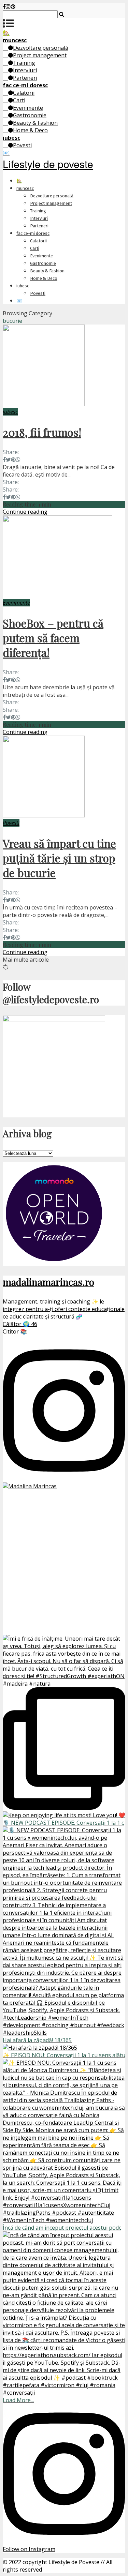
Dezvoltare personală (41, 48)
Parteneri (25, 78)
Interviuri (25, 70)
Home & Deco (30, 130)
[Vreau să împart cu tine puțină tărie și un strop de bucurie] (44, 815)
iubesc (23, 286)
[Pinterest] (13, 6)
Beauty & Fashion (35, 123)
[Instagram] (8, 6)
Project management (40, 55)
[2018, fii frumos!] (44, 404)
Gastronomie (30, 115)
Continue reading (25, 512)
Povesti (22, 145)
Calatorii (24, 93)
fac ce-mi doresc (33, 233)
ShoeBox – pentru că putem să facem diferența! (53, 638)
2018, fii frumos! (42, 432)
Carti (19, 100)
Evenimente (28, 108)
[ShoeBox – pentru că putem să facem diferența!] (58, 595)
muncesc (25, 188)
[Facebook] (4, 6)
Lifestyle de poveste (48, 164)
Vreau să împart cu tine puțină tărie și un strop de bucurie (59, 858)
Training (24, 63)
